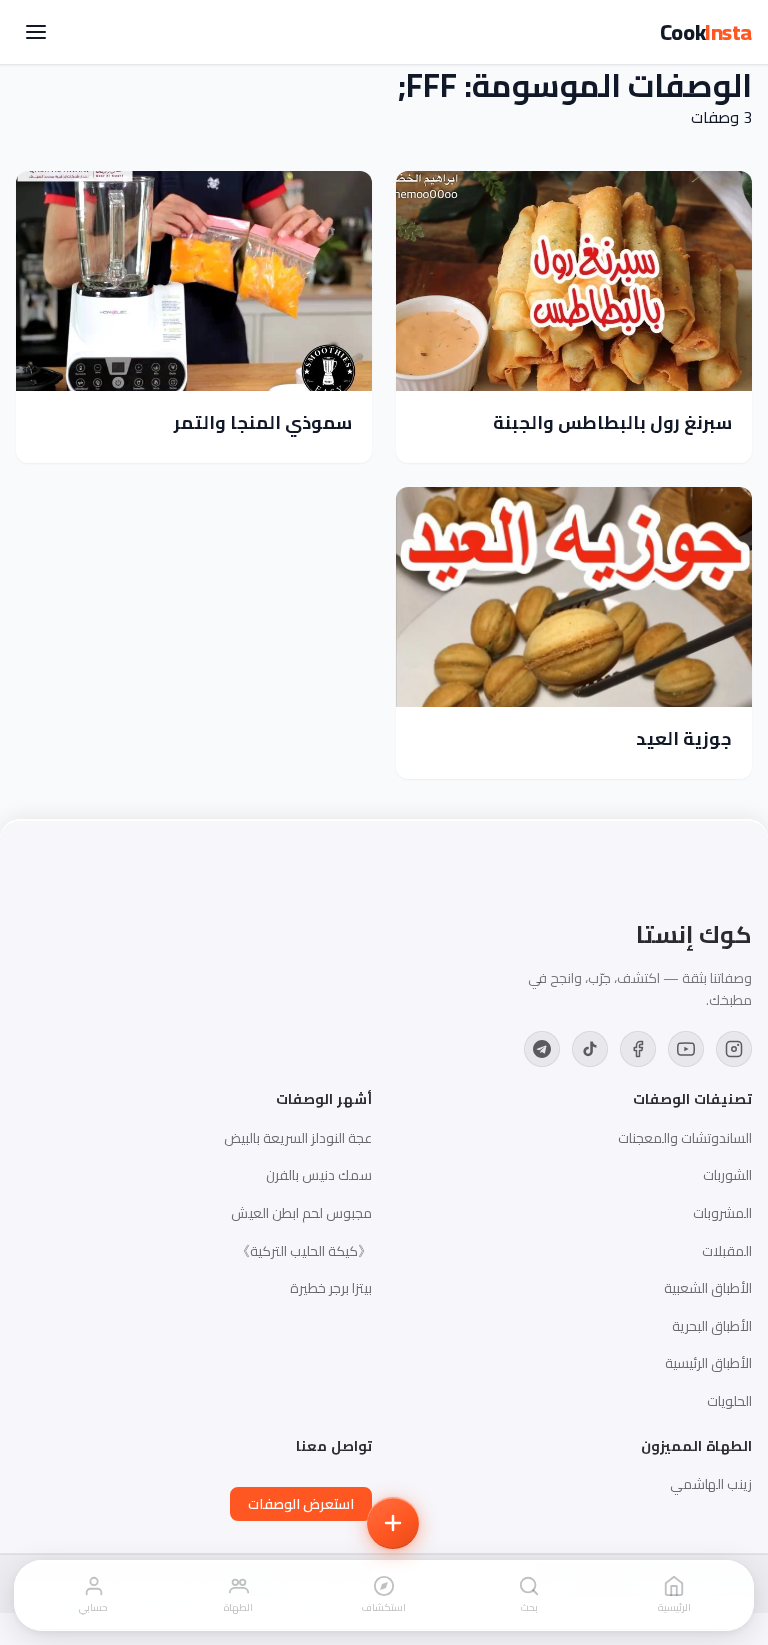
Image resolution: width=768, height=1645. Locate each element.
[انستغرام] (734, 1049)
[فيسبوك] (638, 1049)
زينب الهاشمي (711, 1484)
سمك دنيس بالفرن (319, 1175)
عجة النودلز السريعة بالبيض (298, 1138)
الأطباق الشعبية (708, 1288)
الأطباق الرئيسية (708, 1363)
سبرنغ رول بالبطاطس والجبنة (612, 422)
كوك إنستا (694, 935)
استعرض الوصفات (301, 1504)
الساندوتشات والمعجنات (685, 1138)
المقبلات (727, 1251)
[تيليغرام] (542, 1049)
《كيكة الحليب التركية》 (304, 1251)
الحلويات (729, 1401)
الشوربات (727, 1175)
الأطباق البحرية (712, 1326)
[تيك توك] (590, 1049)
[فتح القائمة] (36, 32)
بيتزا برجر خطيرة (331, 1288)
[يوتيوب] (686, 1049)
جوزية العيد (684, 738)
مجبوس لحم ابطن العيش (301, 1213)
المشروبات (722, 1213)
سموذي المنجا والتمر (263, 422)
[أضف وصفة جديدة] (393, 1523)
